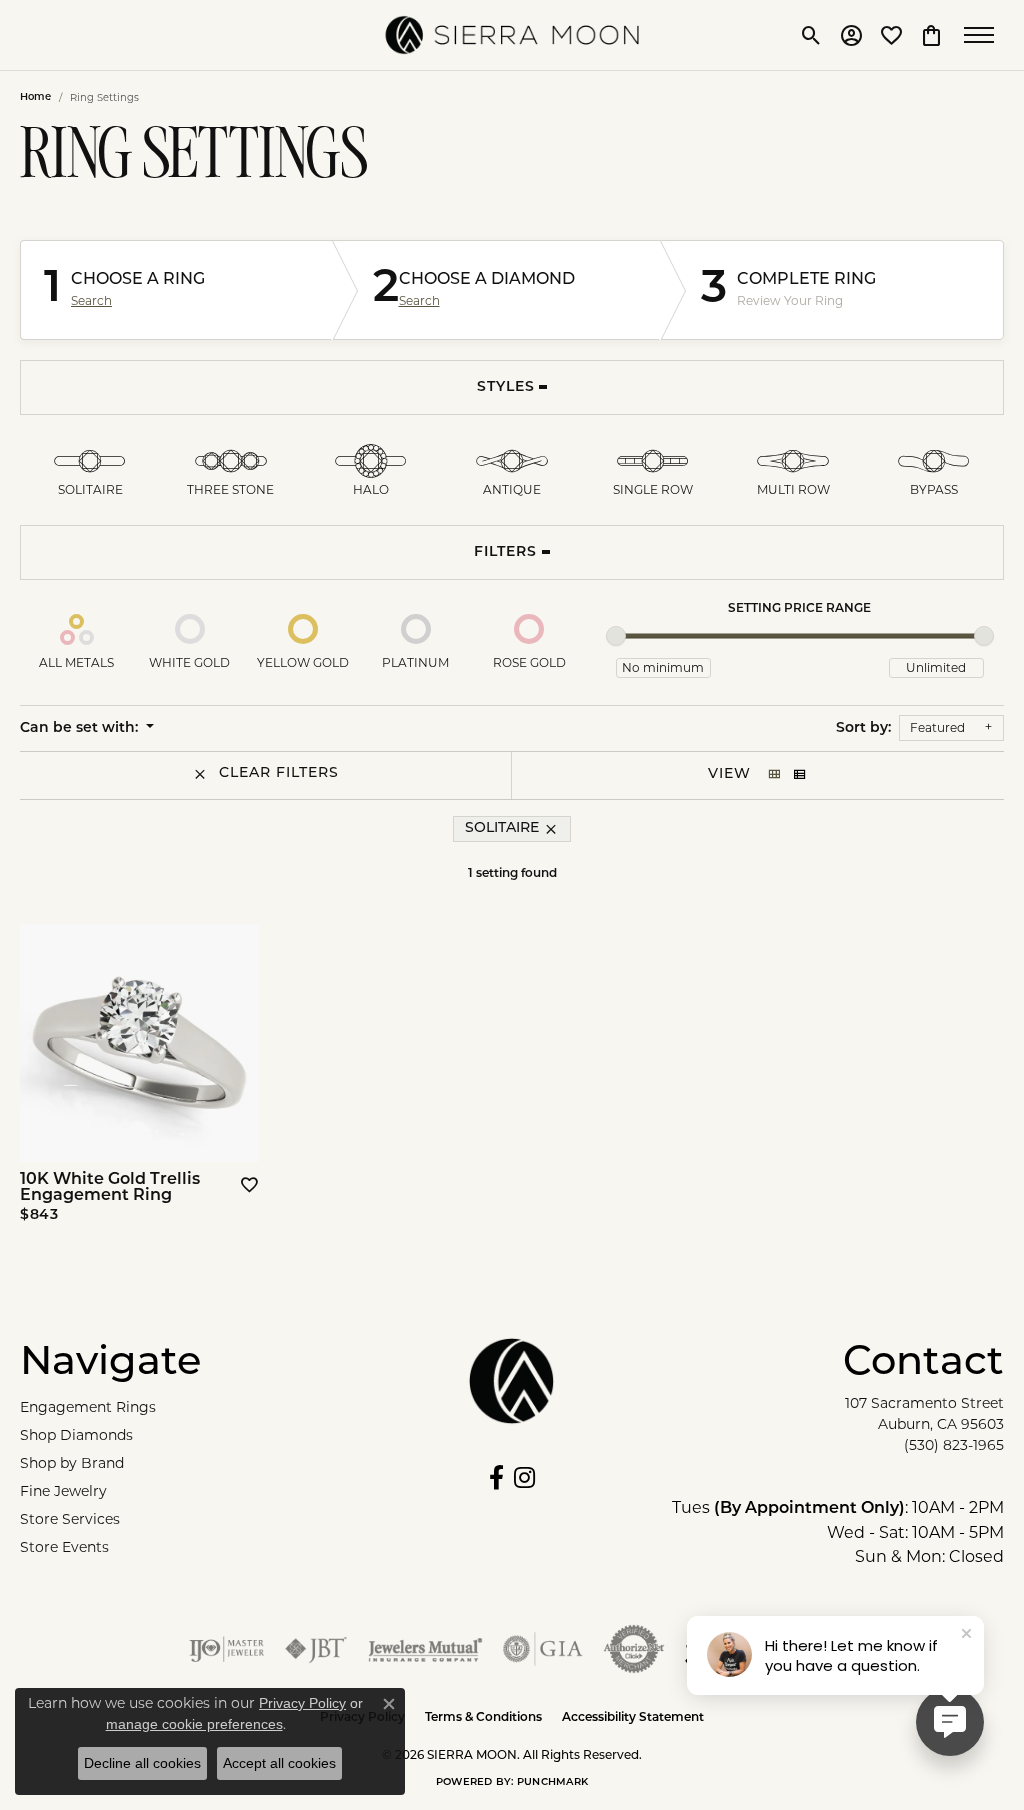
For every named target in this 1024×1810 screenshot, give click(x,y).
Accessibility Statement (633, 1718)
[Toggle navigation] (984, 35)
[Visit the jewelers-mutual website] (425, 1649)
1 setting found (512, 874)
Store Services (70, 1519)
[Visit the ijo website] (226, 1649)
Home (35, 97)
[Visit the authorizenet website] (634, 1649)
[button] (811, 35)
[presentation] (237, 1043)
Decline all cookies (142, 1763)
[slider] (616, 636)
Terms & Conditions (483, 1718)
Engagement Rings (88, 1407)
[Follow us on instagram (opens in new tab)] (524, 1478)
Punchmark (552, 1782)
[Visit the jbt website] (316, 1649)
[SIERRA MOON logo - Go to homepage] (512, 35)
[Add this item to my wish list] (247, 1185)
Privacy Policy (302, 1703)
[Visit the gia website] (543, 1649)
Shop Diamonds (76, 1435)
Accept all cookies (279, 1763)
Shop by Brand (72, 1463)
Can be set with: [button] (81, 728)
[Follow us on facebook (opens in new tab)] (496, 1478)
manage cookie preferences (194, 1724)
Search (91, 301)
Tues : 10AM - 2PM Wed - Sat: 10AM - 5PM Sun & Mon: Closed (838, 1532)
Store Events (64, 1547)
